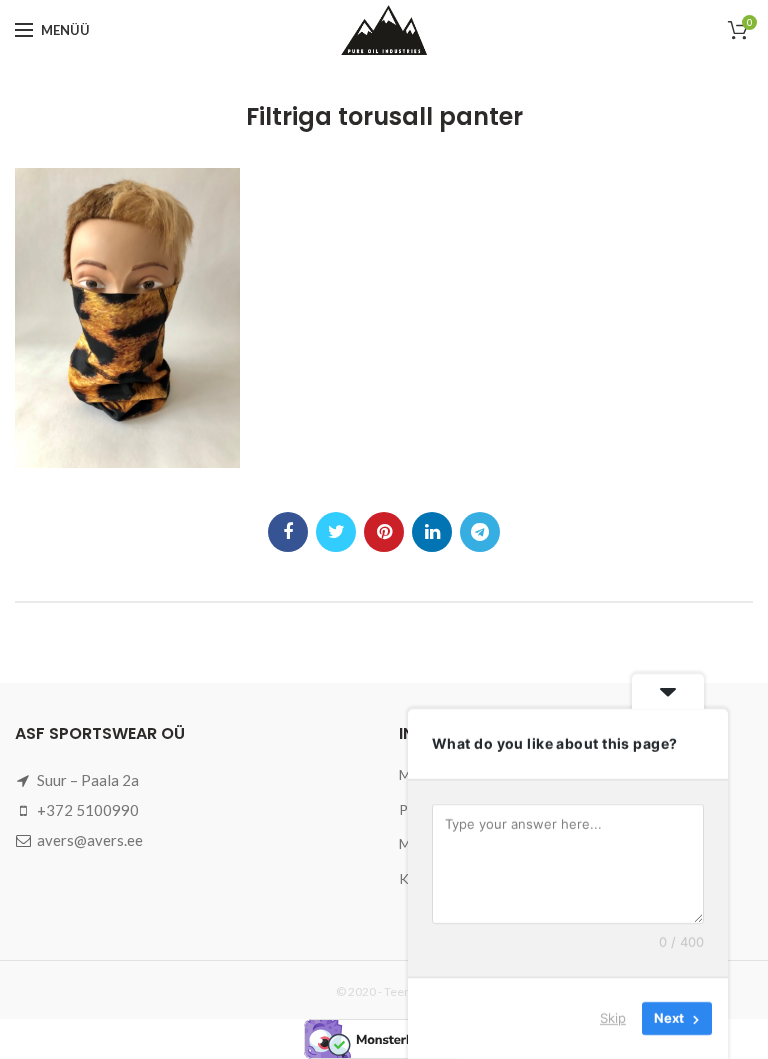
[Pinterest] (384, 532)
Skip (613, 1018)
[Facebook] (288, 532)
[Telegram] (480, 532)
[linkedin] (432, 532)
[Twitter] (336, 532)
